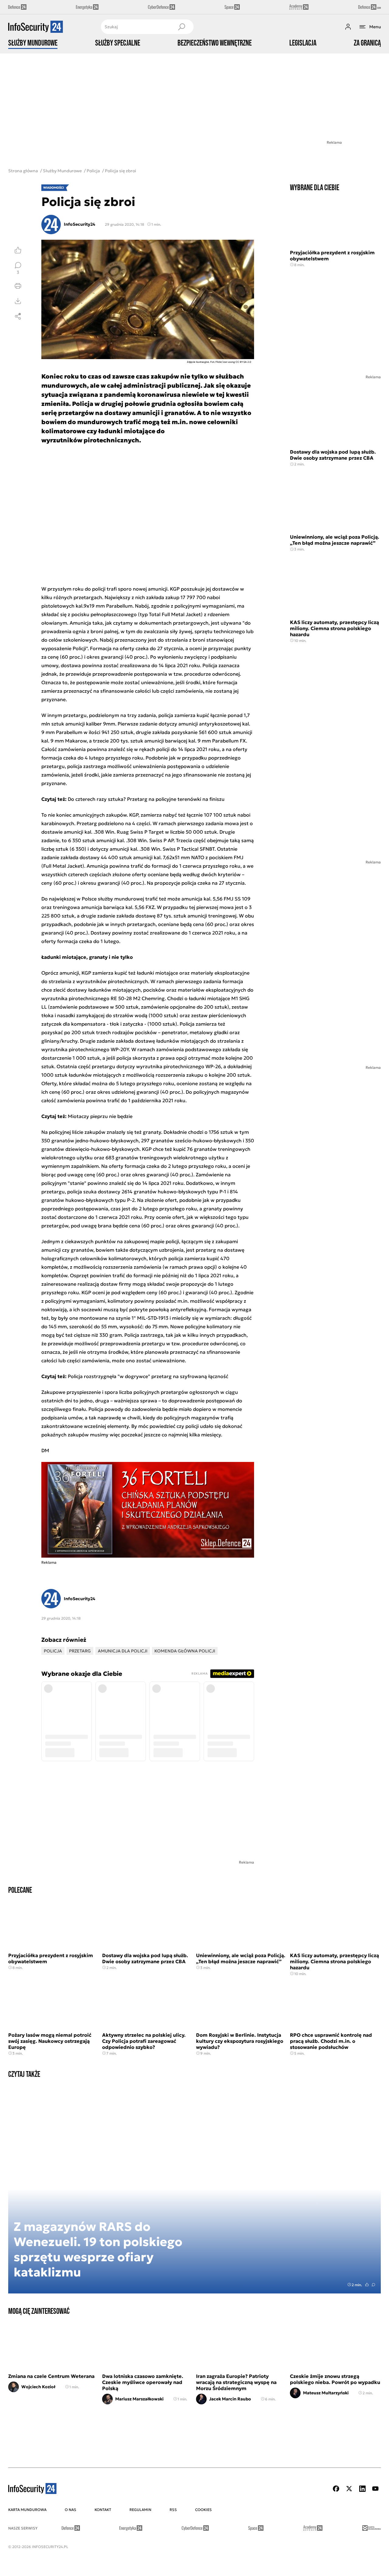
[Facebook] (336, 2489)
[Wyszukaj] (181, 27)
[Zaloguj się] (348, 27)
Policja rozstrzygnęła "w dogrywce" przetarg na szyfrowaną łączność (148, 1376)
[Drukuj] (18, 286)
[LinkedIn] (362, 2489)
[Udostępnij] (18, 316)
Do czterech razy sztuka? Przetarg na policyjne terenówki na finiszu (146, 799)
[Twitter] (349, 2489)
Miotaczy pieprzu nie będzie (100, 1116)
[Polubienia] (18, 250)
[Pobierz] (18, 301)
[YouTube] (375, 2489)
